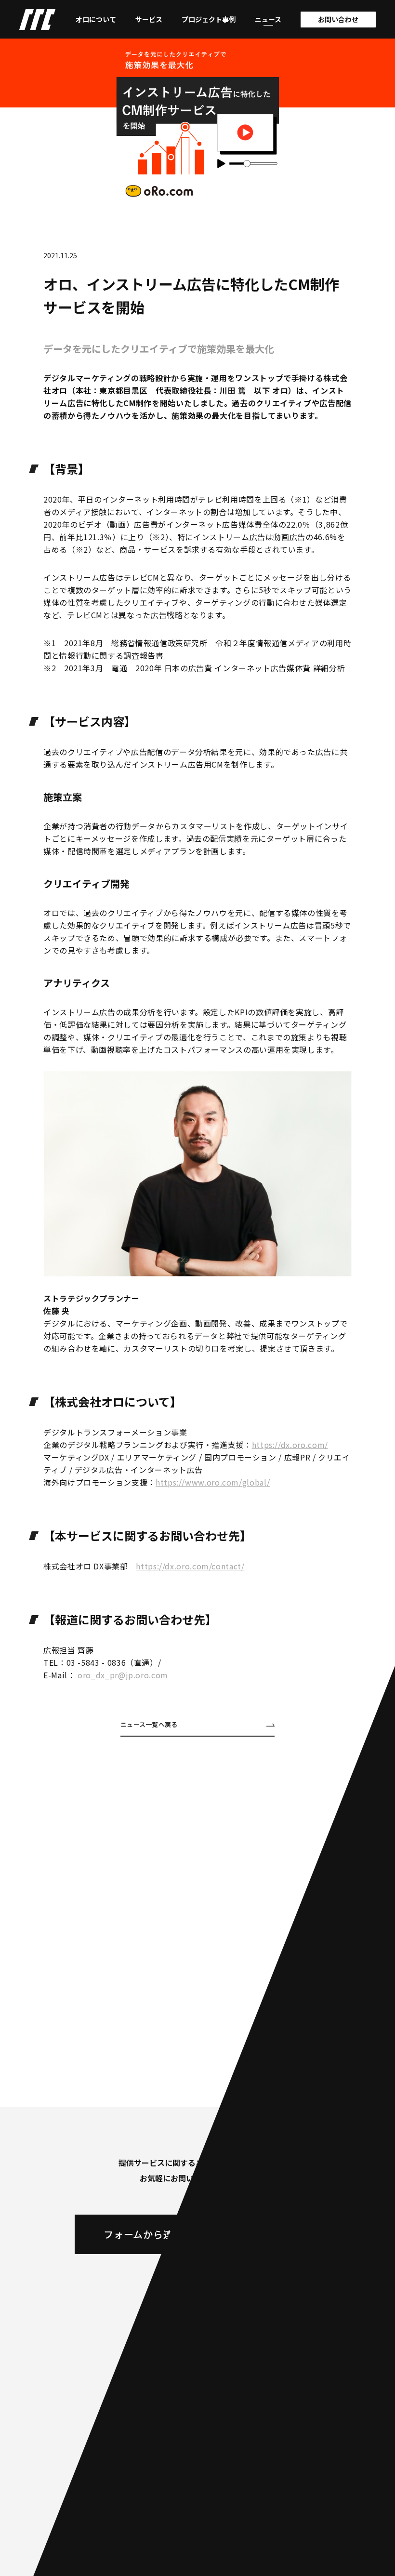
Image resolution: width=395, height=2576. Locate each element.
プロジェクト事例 (209, 19)
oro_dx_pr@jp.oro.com (123, 1675)
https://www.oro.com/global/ (213, 1482)
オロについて (96, 19)
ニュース (268, 19)
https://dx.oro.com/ (290, 1445)
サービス (149, 19)
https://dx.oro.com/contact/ (190, 1566)
